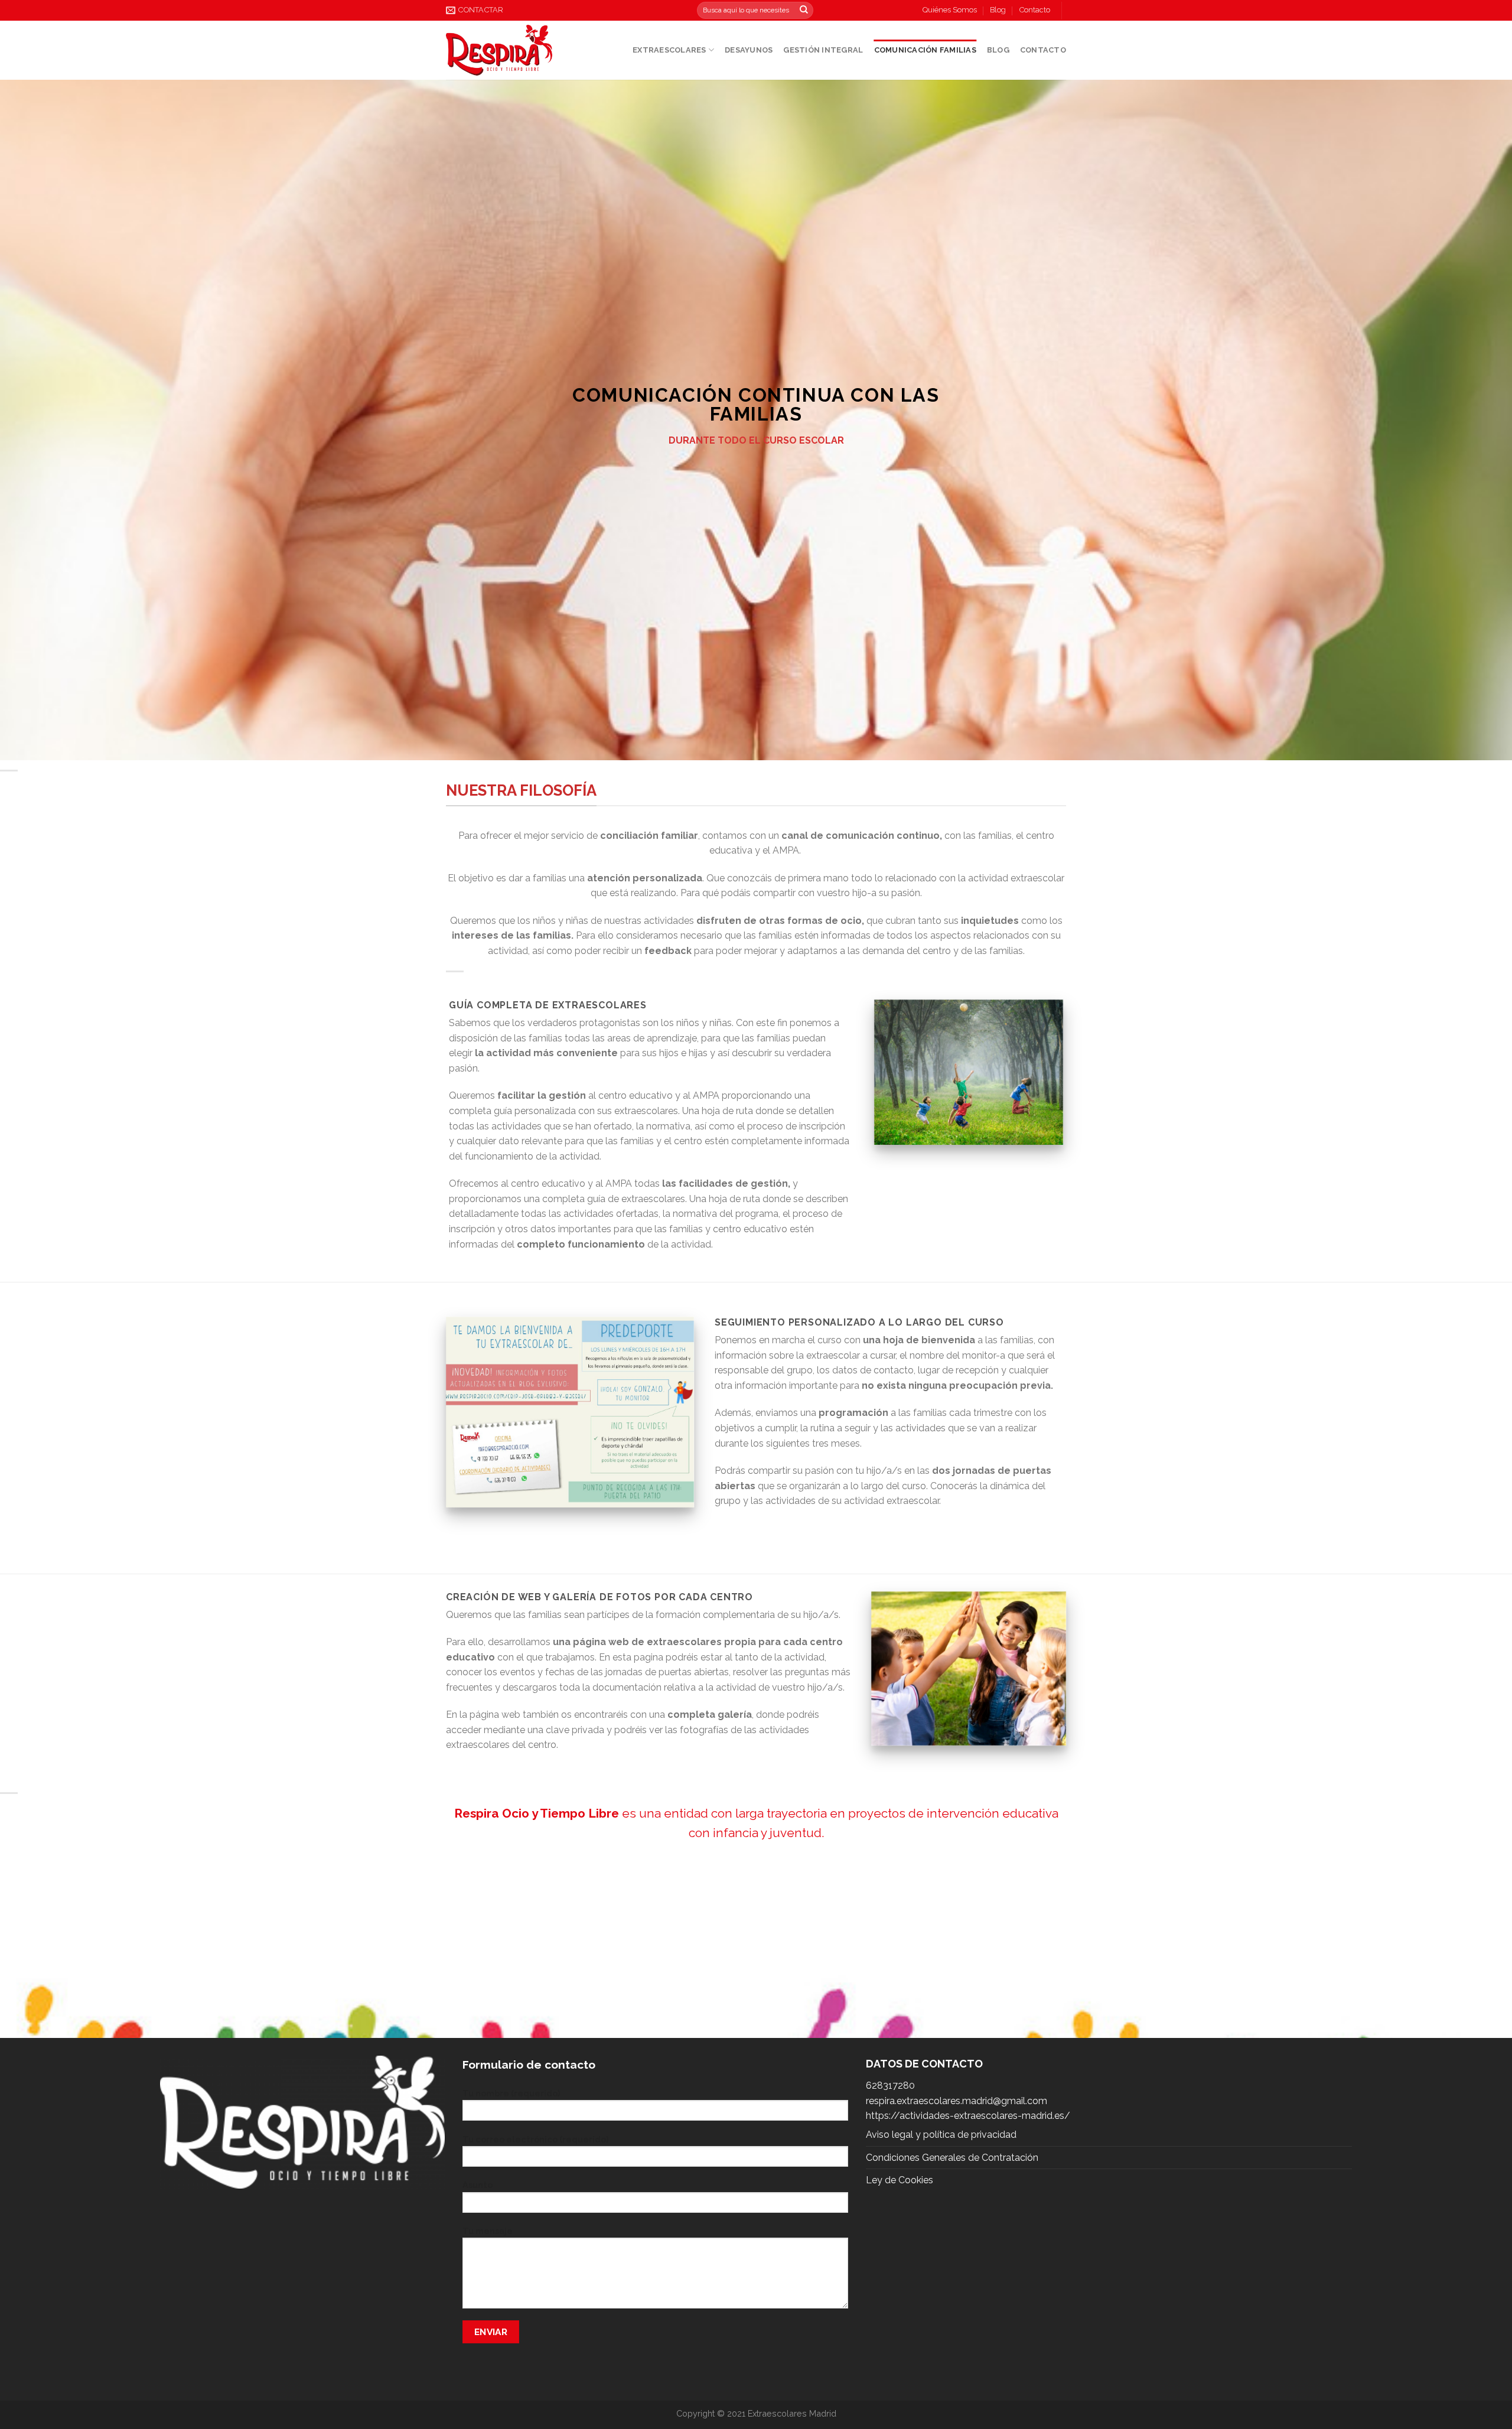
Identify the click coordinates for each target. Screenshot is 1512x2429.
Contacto (1035, 10)
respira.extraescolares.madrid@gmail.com (957, 2101)
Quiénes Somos (950, 10)
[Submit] (804, 11)
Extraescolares (669, 50)
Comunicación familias (925, 50)
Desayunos (749, 50)
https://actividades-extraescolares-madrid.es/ (968, 2116)
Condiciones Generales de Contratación (952, 2158)
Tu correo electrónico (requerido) (535, 2139)
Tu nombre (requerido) (511, 2093)
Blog (998, 10)
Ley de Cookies (900, 2180)
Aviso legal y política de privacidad (941, 2135)
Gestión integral (823, 50)
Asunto (478, 2185)
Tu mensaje (488, 2231)
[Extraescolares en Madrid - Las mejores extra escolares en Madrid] (499, 50)
